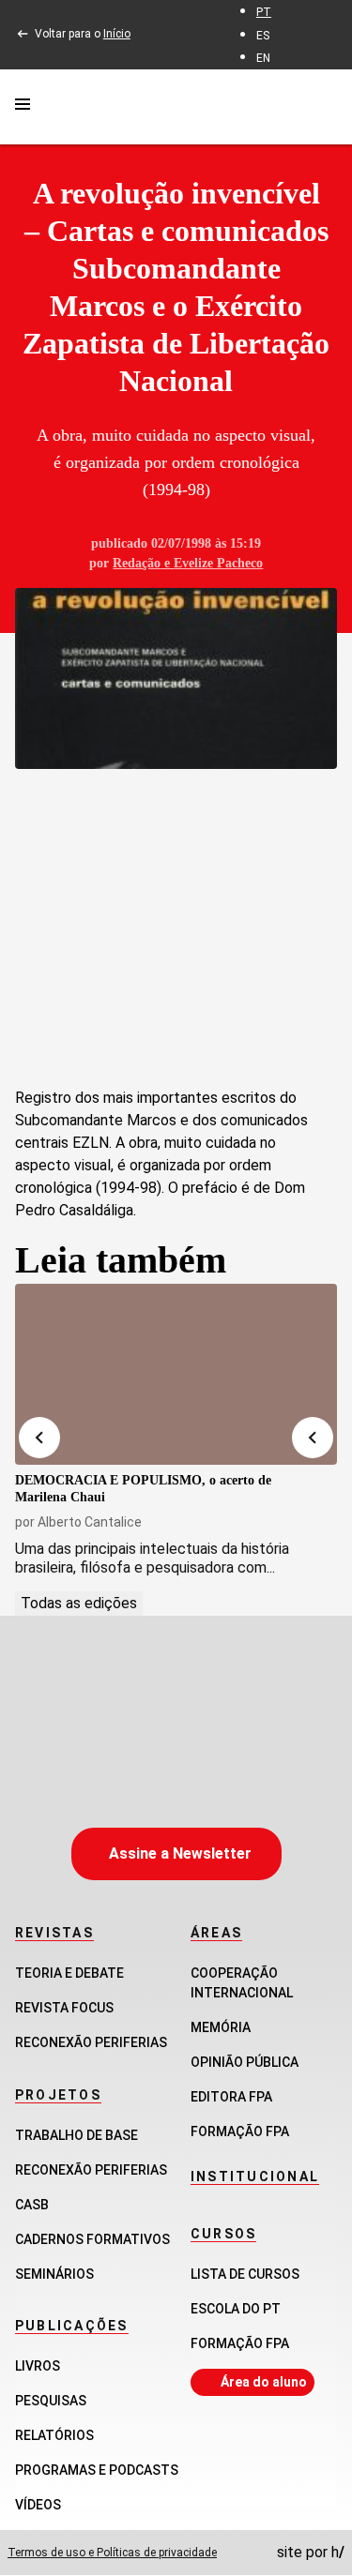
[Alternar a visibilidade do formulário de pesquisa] (326, 106)
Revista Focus (64, 2008)
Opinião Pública (245, 2062)
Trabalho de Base (77, 2135)
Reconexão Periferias (91, 2042)
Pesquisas (51, 2401)
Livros (38, 2366)
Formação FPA (240, 2343)
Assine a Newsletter (180, 1853)
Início (117, 34)
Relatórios (54, 2435)
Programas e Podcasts (97, 2470)
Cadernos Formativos (92, 2239)
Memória (221, 2027)
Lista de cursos (245, 2274)
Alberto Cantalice (90, 1522)
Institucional (255, 2177)
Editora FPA (231, 2097)
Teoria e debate (69, 1973)
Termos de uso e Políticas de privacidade (112, 2553)
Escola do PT (236, 2309)
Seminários (54, 2274)
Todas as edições (79, 1603)
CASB (32, 2205)
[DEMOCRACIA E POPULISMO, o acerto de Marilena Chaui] (176, 1374)
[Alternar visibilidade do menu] (23, 107)
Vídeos (38, 2505)
